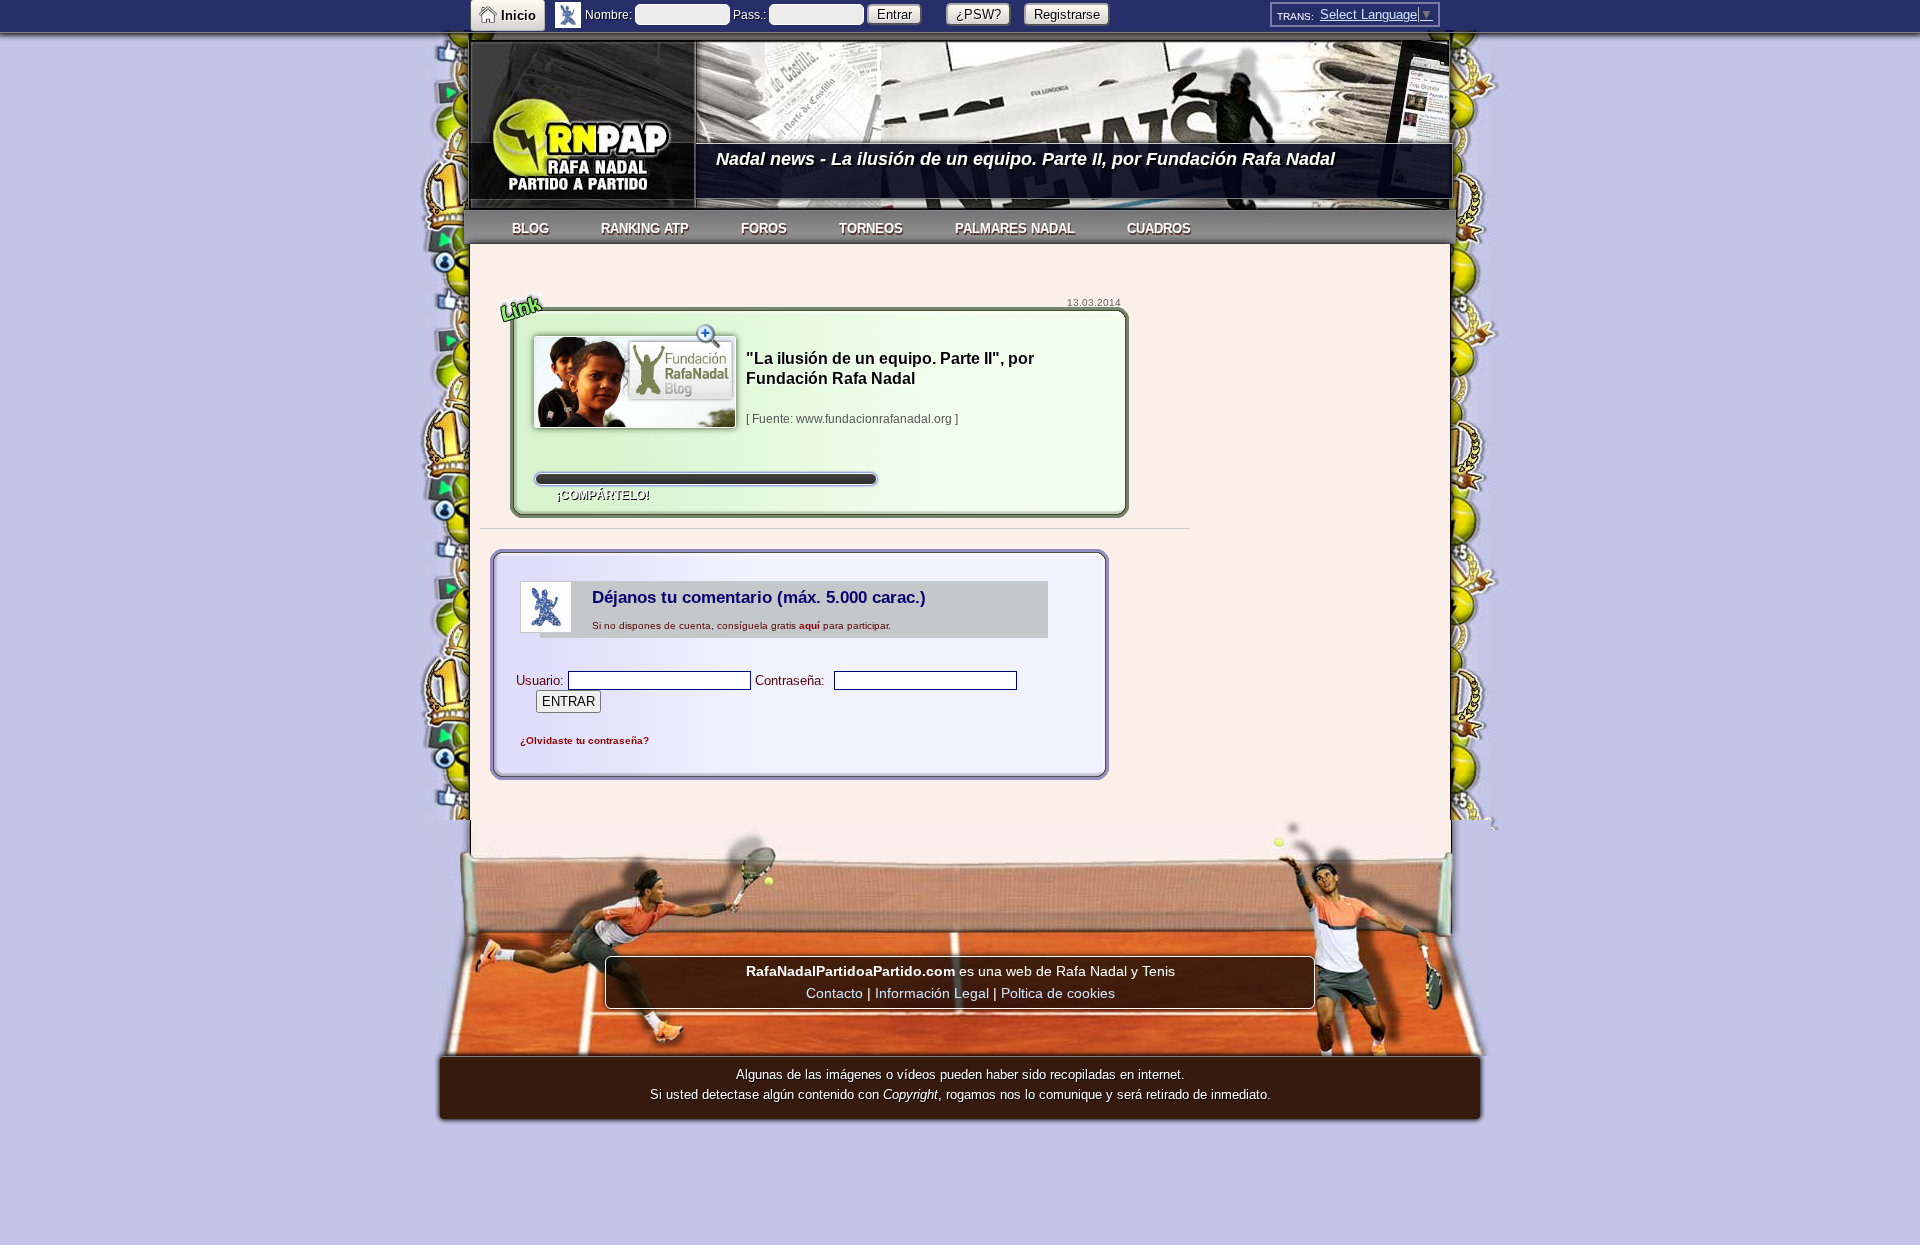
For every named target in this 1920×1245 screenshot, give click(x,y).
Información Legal (932, 993)
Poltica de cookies (1058, 993)
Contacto (834, 993)
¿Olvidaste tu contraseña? (584, 740)
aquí (809, 625)
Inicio (518, 15)
